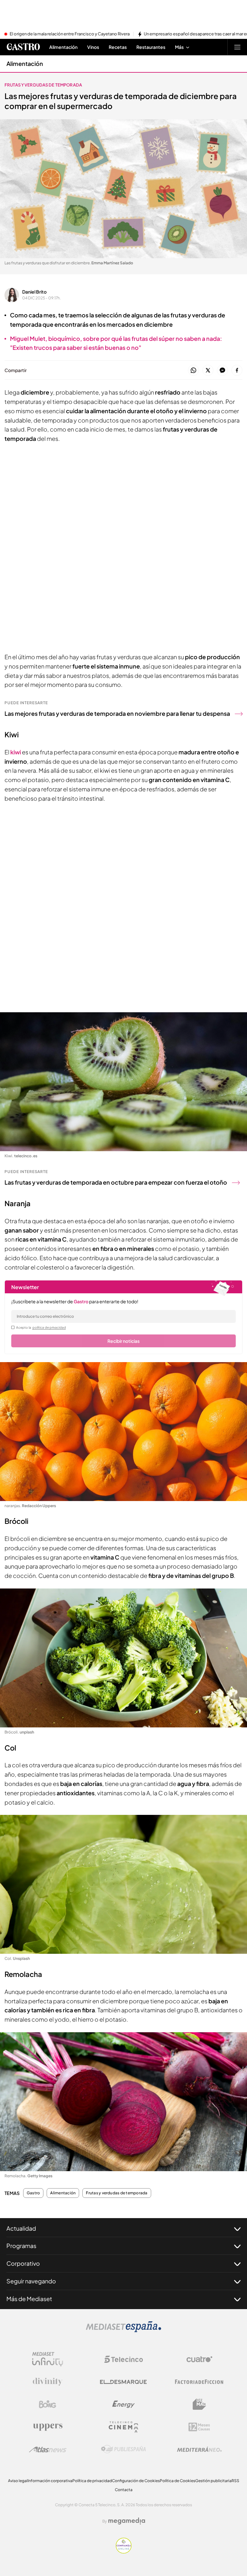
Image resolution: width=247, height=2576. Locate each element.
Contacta (124, 2490)
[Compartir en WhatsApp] (193, 371)
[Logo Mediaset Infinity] (48, 2359)
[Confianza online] (124, 2552)
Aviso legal (18, 2481)
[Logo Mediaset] (123, 2330)
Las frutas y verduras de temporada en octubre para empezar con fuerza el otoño (116, 1182)
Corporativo (23, 2263)
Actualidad (21, 2228)
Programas (21, 2246)
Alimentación (25, 64)
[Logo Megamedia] (127, 2521)
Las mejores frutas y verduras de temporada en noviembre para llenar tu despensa (117, 713)
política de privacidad (49, 1327)
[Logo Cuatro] (199, 2359)
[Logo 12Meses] (199, 2427)
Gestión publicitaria (213, 2481)
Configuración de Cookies (136, 2481)
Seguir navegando (31, 2281)
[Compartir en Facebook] (237, 371)
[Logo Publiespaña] (123, 2449)
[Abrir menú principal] (237, 47)
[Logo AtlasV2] (48, 2449)
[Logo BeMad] (199, 2404)
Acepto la (41, 1327)
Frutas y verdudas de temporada (43, 85)
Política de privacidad (92, 2481)
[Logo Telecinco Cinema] (123, 2427)
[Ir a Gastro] (23, 47)
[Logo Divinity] (48, 2382)
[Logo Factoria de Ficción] (199, 2382)
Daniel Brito (34, 292)
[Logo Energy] (123, 2404)
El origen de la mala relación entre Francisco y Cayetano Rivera (70, 34)
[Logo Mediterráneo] (199, 2449)
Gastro (33, 2193)
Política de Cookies (178, 2481)
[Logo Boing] (48, 2404)
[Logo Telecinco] (123, 2359)
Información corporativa (50, 2481)
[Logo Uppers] (48, 2427)
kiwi (16, 752)
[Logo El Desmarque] (123, 2382)
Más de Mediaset (29, 2299)
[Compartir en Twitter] (208, 371)
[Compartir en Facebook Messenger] (222, 371)
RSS (235, 2481)
